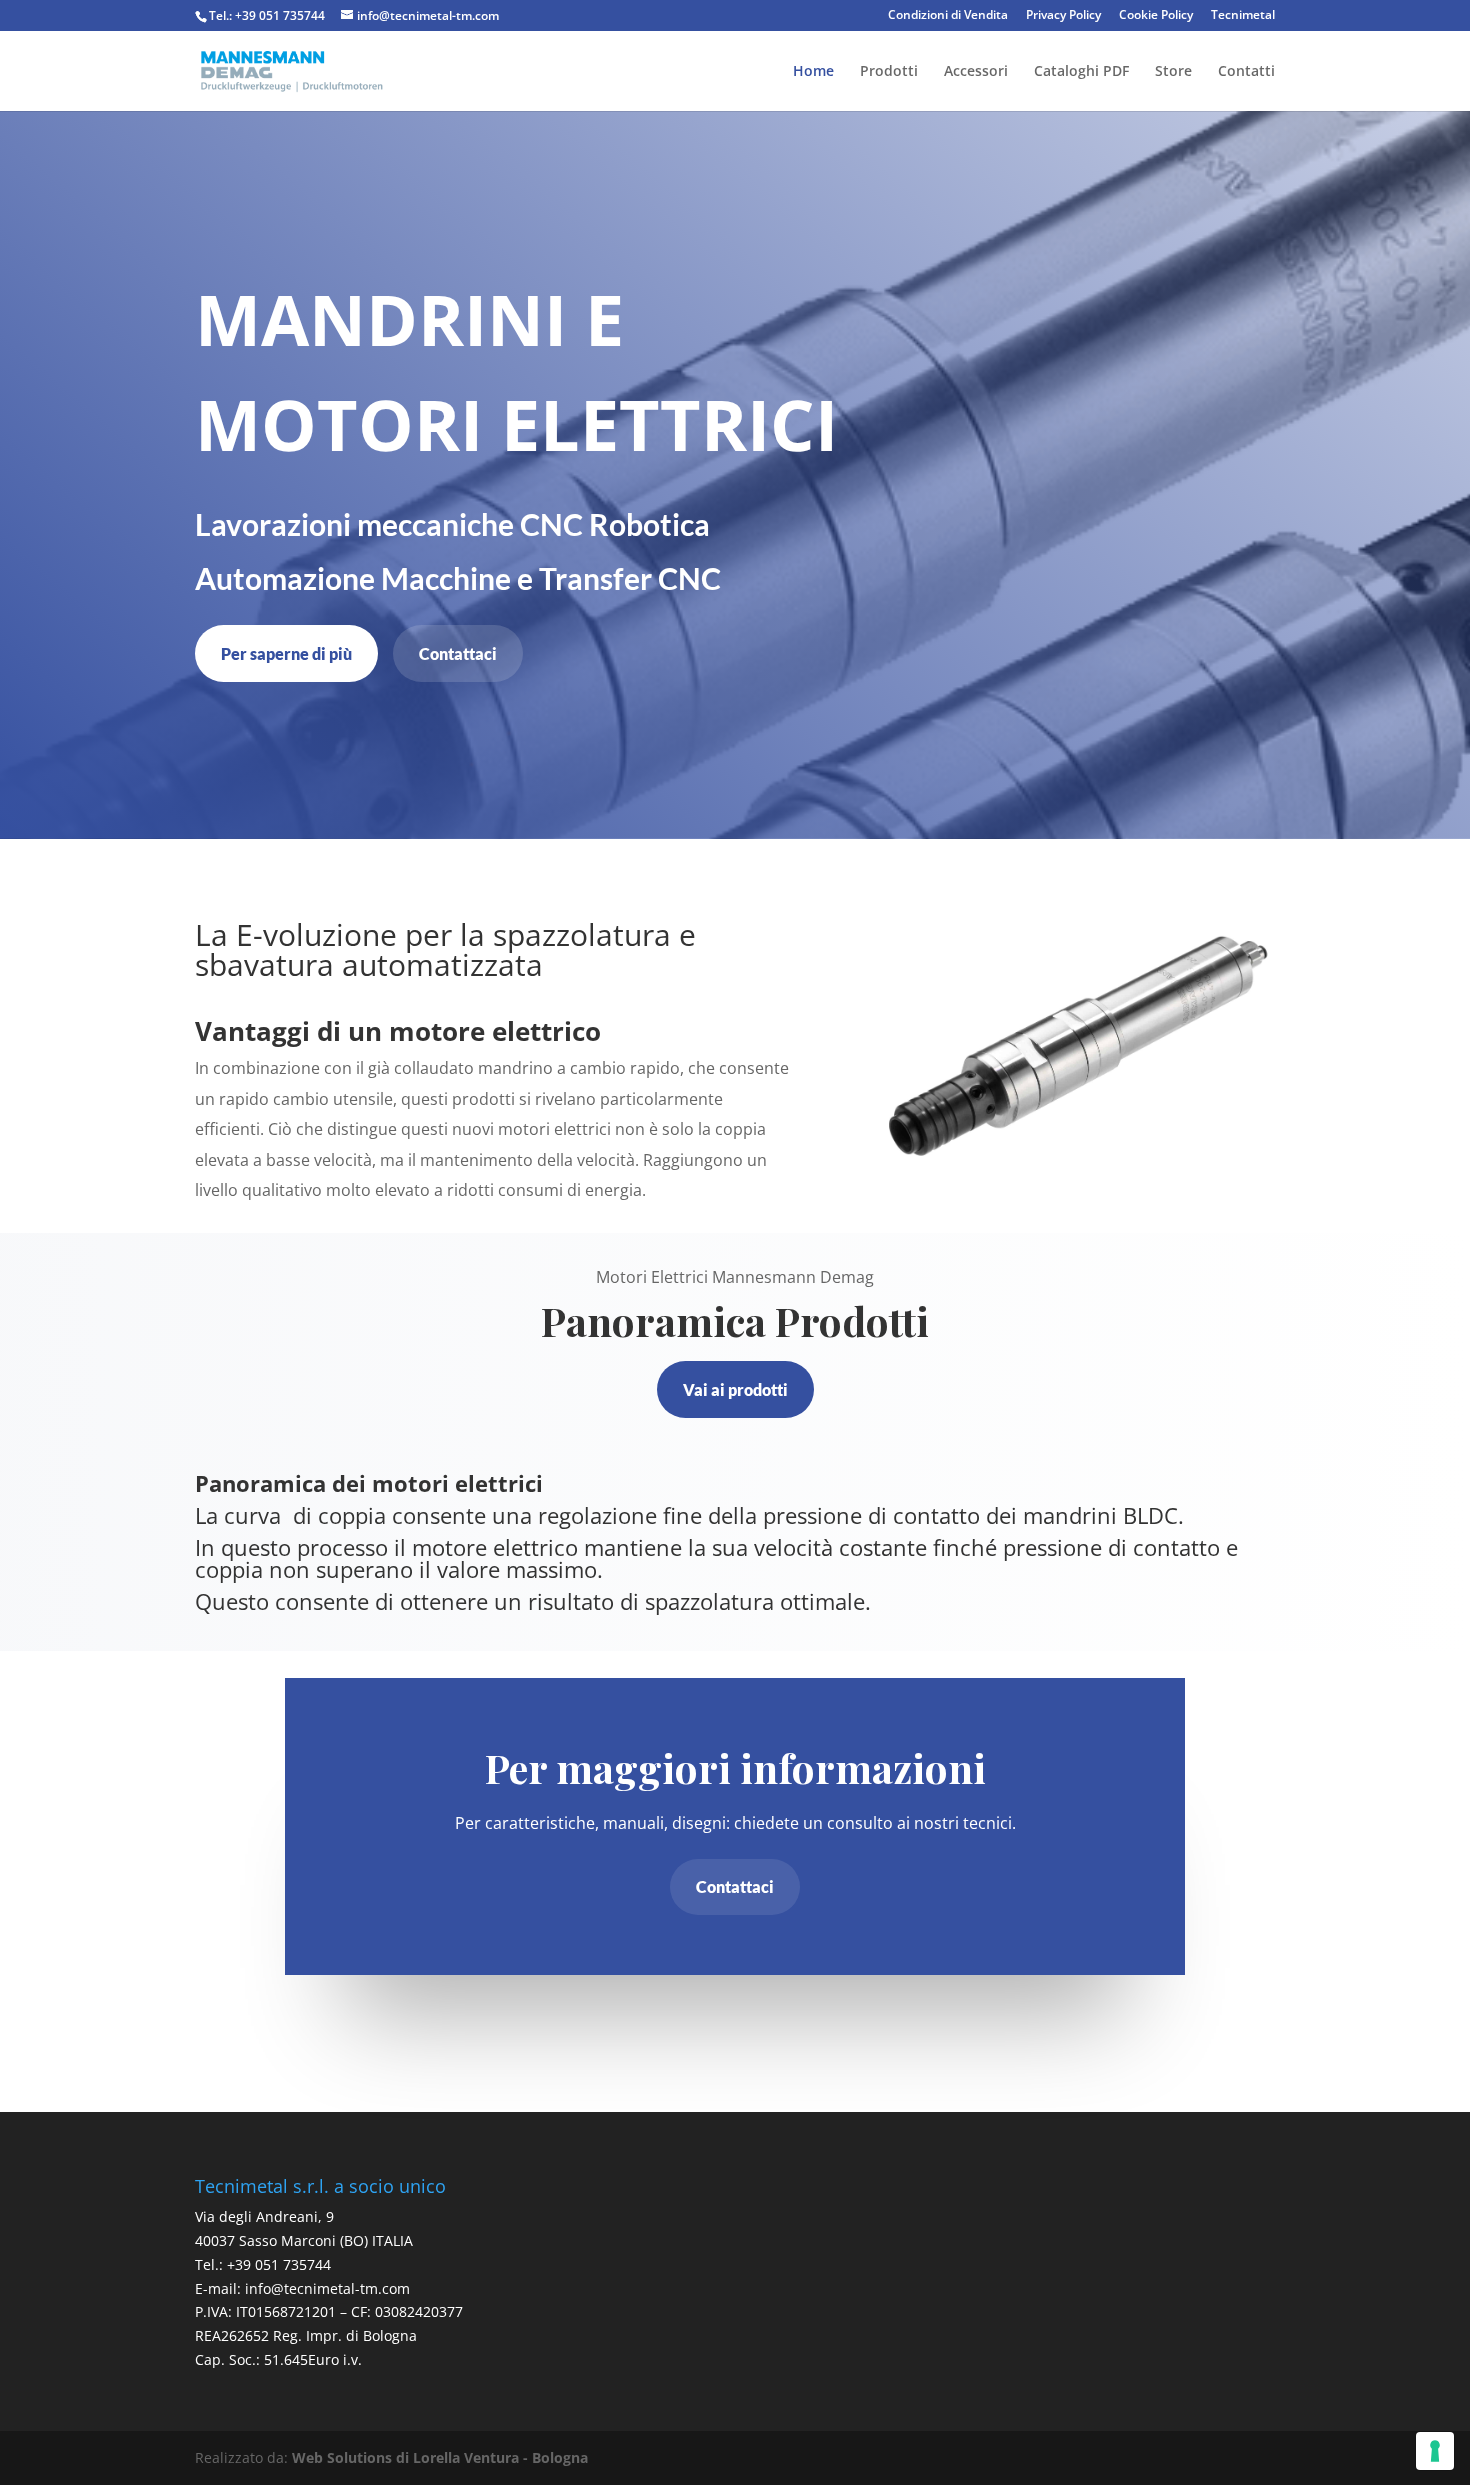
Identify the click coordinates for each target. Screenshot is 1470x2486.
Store (1173, 72)
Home (813, 72)
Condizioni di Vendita (948, 16)
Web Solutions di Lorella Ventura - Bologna (440, 2457)
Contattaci (458, 653)
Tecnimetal (1243, 16)
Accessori (976, 72)
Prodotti (889, 72)
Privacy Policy (1063, 16)
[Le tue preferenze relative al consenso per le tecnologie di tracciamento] (1435, 2451)
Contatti (1246, 72)
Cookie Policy (1156, 16)
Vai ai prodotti (735, 1389)
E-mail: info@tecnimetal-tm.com (302, 2288)
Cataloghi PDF (1081, 72)
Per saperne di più (286, 653)
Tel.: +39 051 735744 (267, 15)
